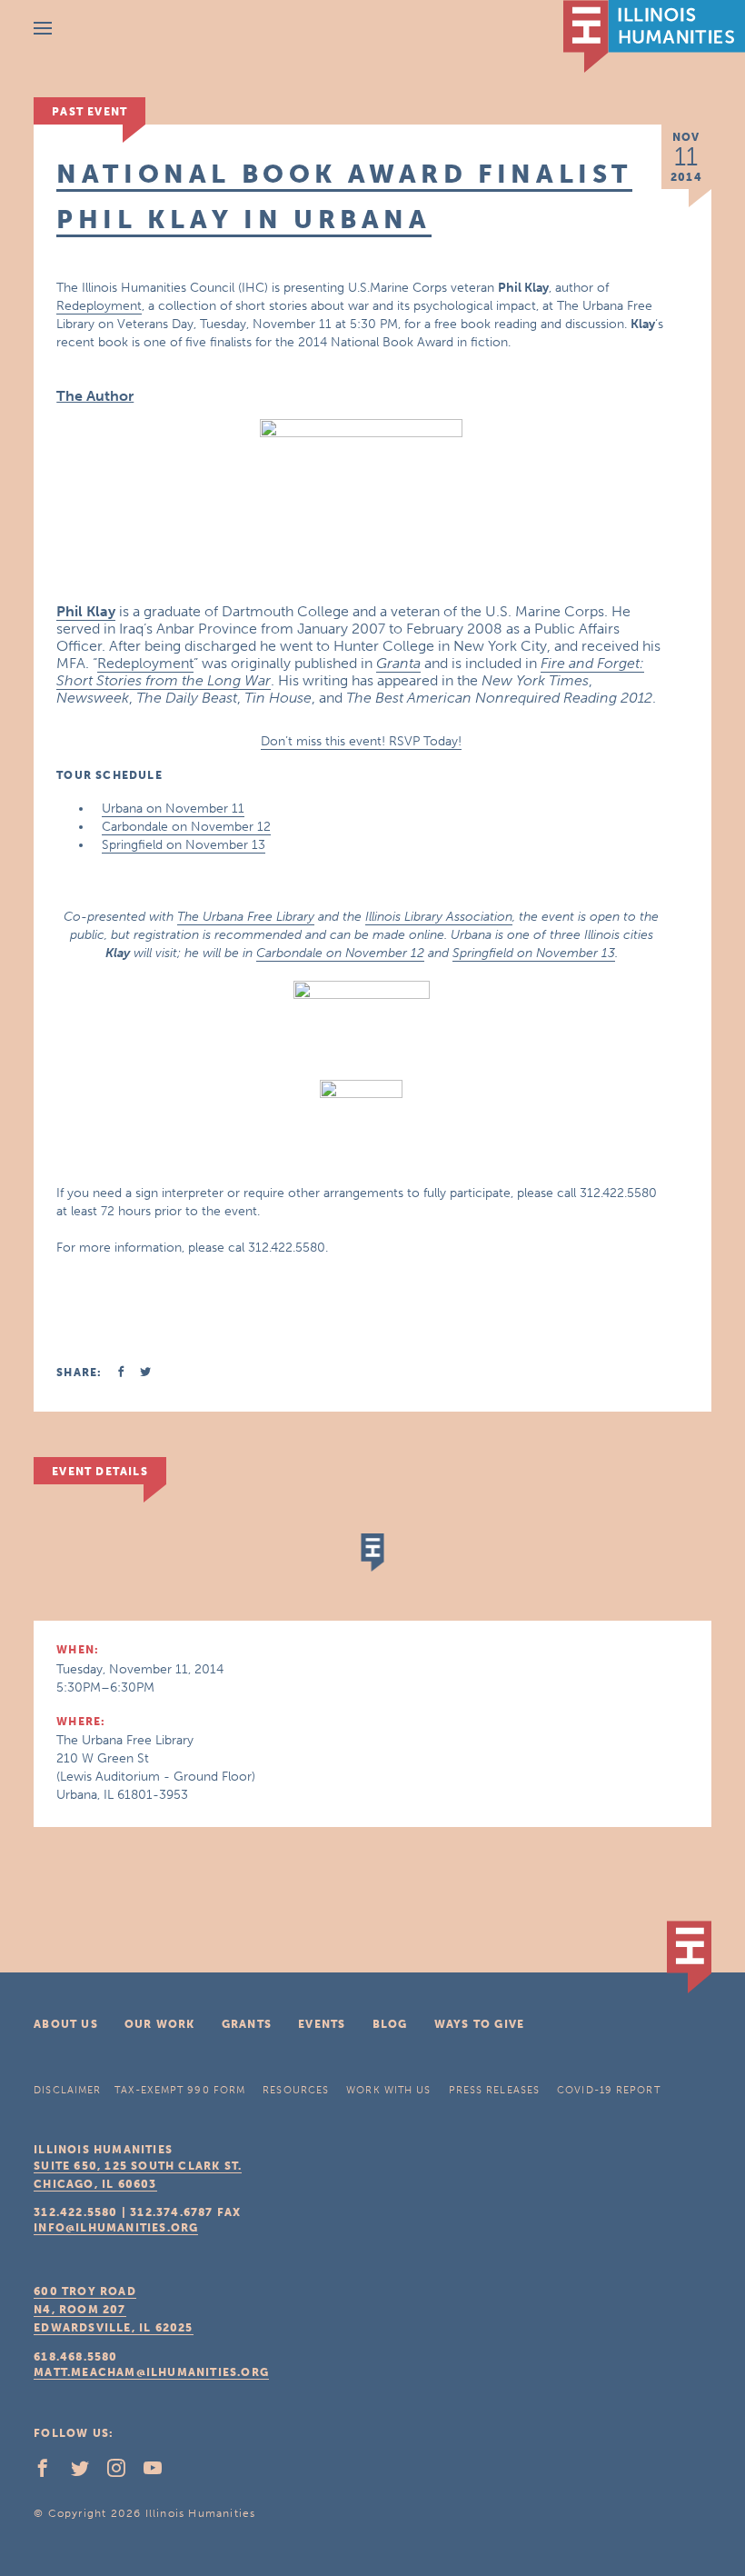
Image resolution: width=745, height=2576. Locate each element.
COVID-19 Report (609, 2090)
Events (322, 2024)
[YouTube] (160, 2472)
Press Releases (494, 2090)
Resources (296, 2090)
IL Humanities (654, 36)
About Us (66, 2024)
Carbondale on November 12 (186, 827)
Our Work (160, 2024)
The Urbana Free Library (246, 917)
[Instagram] (124, 2472)
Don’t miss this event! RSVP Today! (361, 741)
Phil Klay (86, 611)
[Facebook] (50, 2472)
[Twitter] (87, 2472)
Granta (398, 663)
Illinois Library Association (439, 917)
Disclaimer (67, 2090)
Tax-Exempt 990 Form (180, 2090)
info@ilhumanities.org (116, 2228)
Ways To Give (479, 2024)
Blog (390, 2024)
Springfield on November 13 (184, 845)
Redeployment (99, 306)
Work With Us (388, 2090)
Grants (247, 2024)
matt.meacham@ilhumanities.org (151, 2372)
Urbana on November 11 (173, 809)
